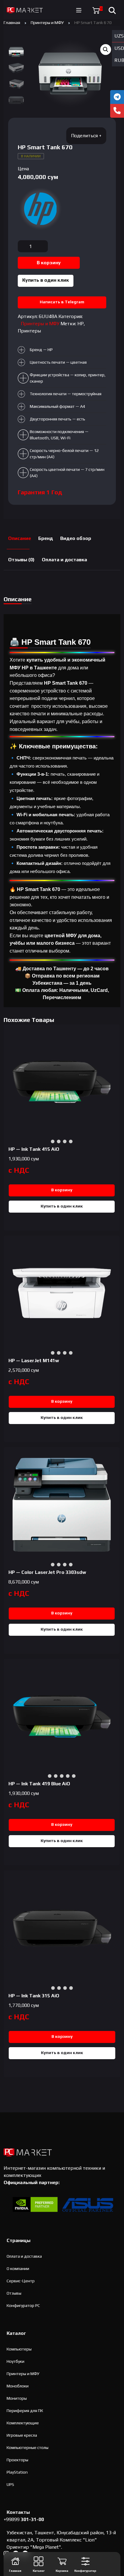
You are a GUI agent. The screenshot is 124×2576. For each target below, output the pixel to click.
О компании (18, 2268)
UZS (119, 36)
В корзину (49, 263)
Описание (20, 538)
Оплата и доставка (64, 560)
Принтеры (29, 331)
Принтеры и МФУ (47, 22)
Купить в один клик (46, 280)
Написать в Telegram (62, 302)
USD (119, 48)
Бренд (46, 538)
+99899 (24, 2519)
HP (81, 324)
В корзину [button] (62, 1190)
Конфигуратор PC (23, 2305)
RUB (119, 60)
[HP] (40, 209)
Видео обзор (76, 538)
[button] (106, 50)
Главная (12, 22)
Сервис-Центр (21, 2281)
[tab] (20, 539)
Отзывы (14, 2293)
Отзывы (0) (21, 560)
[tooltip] (117, 97)
